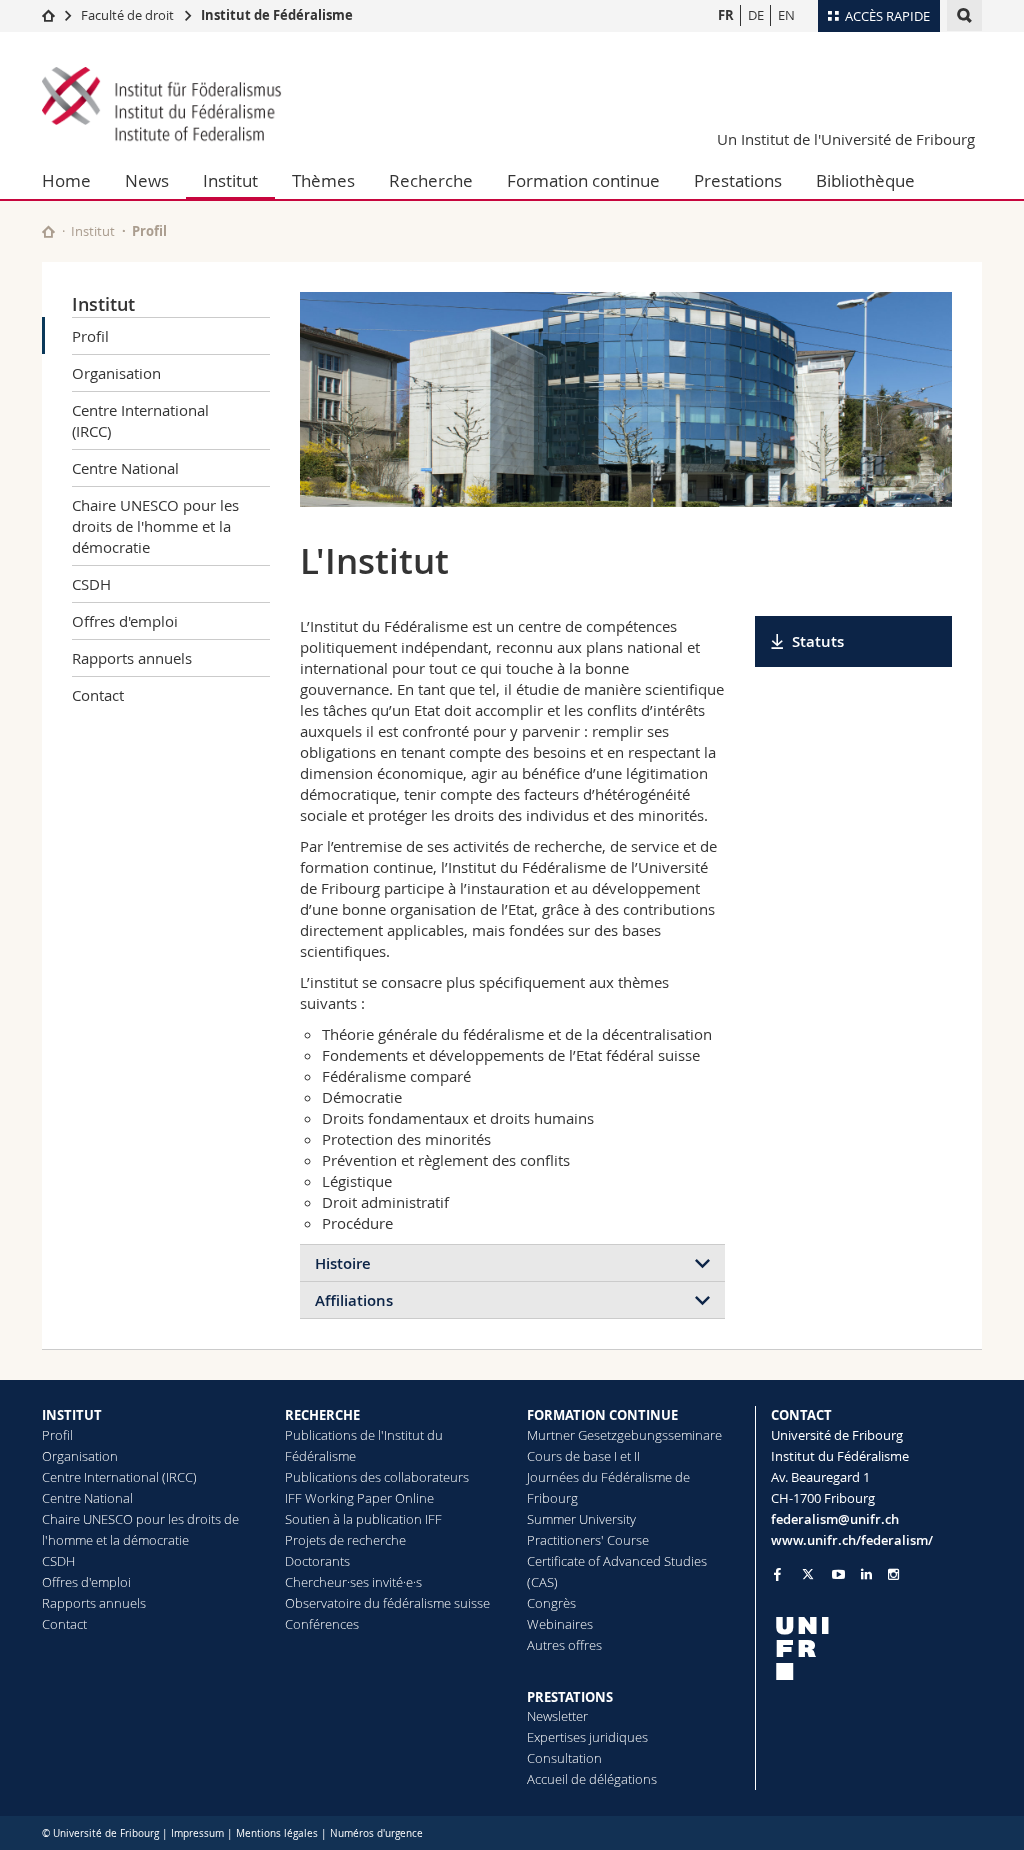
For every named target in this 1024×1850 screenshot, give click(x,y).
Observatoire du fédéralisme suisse (387, 1603)
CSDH (91, 584)
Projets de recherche (345, 1540)
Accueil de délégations (592, 1779)
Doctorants (317, 1561)
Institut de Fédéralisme (277, 15)
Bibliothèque (865, 180)
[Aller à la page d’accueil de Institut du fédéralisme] (162, 106)
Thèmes (323, 180)
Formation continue (583, 180)
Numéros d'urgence (376, 1833)
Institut (230, 180)
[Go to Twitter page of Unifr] (808, 1574)
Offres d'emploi (125, 621)
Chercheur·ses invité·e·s (353, 1582)
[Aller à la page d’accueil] (48, 15)
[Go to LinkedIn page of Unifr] (866, 1574)
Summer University (581, 1519)
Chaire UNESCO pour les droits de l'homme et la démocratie (155, 526)
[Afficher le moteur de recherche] (964, 15)
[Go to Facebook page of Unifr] (777, 1574)
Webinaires (560, 1624)
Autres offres (564, 1645)
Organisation (116, 373)
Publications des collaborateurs (377, 1477)
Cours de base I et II (583, 1456)
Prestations (738, 180)
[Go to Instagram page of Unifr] (893, 1574)
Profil (90, 336)
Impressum (197, 1833)
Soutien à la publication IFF (363, 1519)
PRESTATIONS (570, 1697)
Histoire (343, 1263)
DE (756, 15)
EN (786, 15)
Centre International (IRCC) (140, 420)
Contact (98, 695)
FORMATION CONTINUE (602, 1415)
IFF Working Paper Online (359, 1498)
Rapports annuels (132, 658)
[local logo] (877, 1648)
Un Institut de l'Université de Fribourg (846, 139)
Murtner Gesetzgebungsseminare (624, 1435)
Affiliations (354, 1300)
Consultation (564, 1758)
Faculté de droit (129, 15)
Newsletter (557, 1716)
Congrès (551, 1603)
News (147, 180)
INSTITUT (72, 1415)
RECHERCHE (322, 1415)
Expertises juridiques (587, 1737)
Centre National (125, 468)
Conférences (322, 1624)
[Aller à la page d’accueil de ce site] (48, 231)
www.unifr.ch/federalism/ (852, 1540)
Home (66, 180)
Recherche (431, 180)
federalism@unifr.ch (835, 1519)
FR (726, 15)
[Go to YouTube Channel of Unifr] (838, 1574)
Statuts (818, 641)
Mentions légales (277, 1833)
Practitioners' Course (588, 1540)
